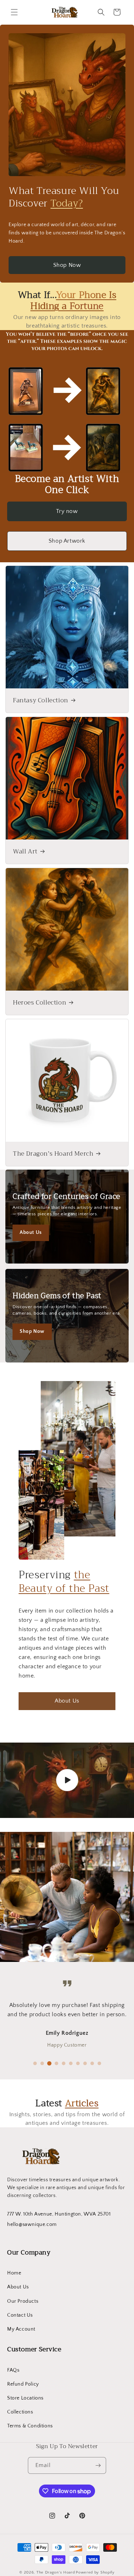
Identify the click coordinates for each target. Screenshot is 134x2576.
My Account (21, 2329)
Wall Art (25, 852)
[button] (14, 12)
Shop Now (67, 265)
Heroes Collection (39, 1003)
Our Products (23, 2301)
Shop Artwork (67, 541)
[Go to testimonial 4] (56, 2063)
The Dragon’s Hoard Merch (53, 1154)
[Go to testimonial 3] (49, 2063)
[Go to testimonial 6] (71, 2063)
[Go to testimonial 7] (78, 2063)
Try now (67, 511)
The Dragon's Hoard (56, 2572)
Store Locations (25, 2398)
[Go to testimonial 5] (64, 2063)
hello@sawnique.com (32, 2224)
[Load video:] (67, 1780)
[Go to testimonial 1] (35, 2063)
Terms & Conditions (30, 2426)
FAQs (13, 2370)
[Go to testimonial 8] (85, 2063)
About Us (31, 1232)
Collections (20, 2412)
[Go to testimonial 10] (99, 2063)
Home (14, 2273)
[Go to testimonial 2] (42, 2063)
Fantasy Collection (41, 701)
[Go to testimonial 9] (92, 2063)
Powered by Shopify (95, 2572)
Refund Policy (23, 2384)
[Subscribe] (98, 2465)
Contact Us (20, 2315)
